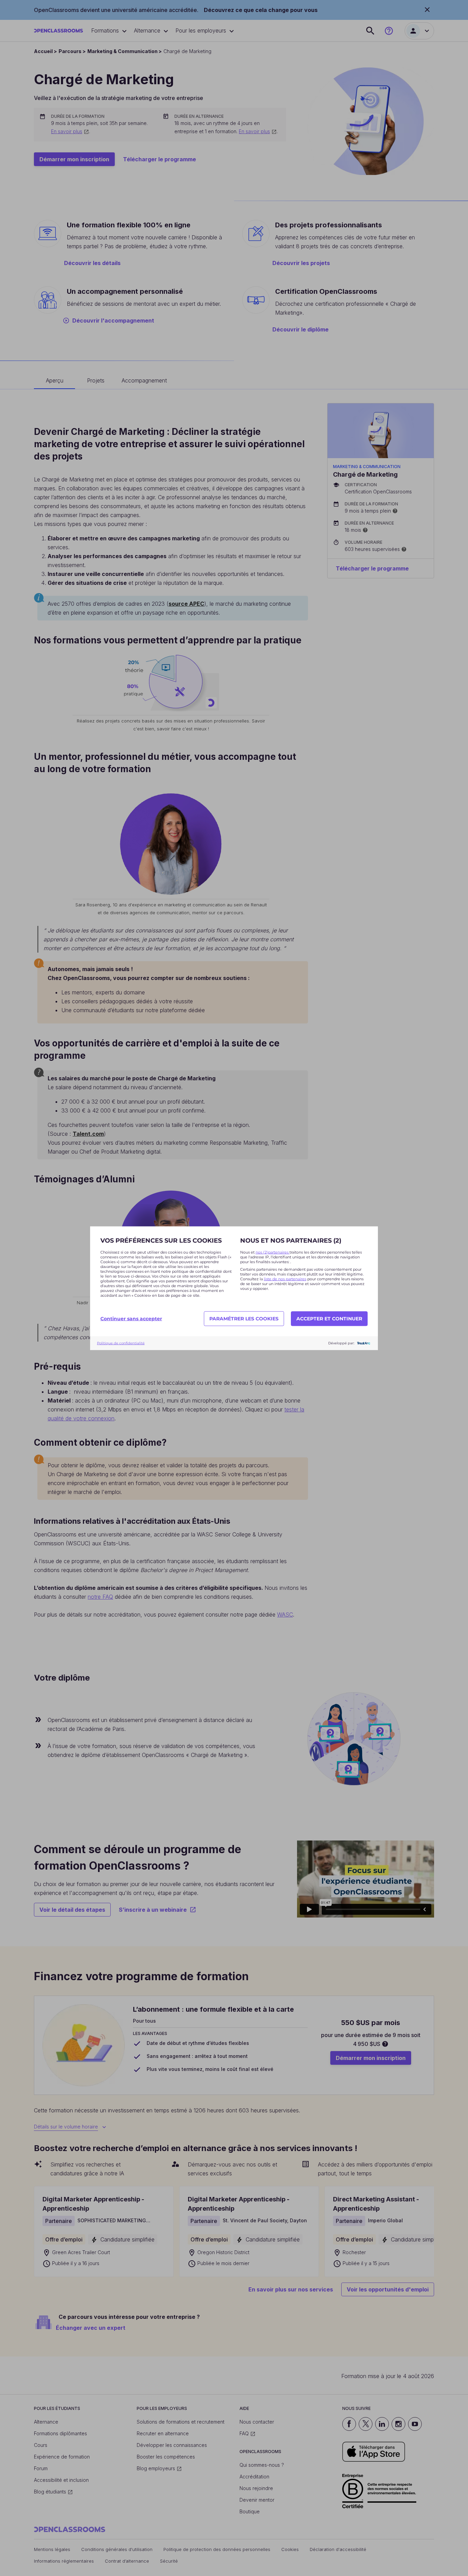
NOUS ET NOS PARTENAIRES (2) (291, 1240)
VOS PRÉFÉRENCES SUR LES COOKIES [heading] (161, 1240)
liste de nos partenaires (285, 1279)
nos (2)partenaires (273, 1252)
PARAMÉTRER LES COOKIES (244, 1319)
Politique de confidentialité (121, 1343)
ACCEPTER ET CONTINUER (329, 1319)
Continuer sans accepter (131, 1319)
